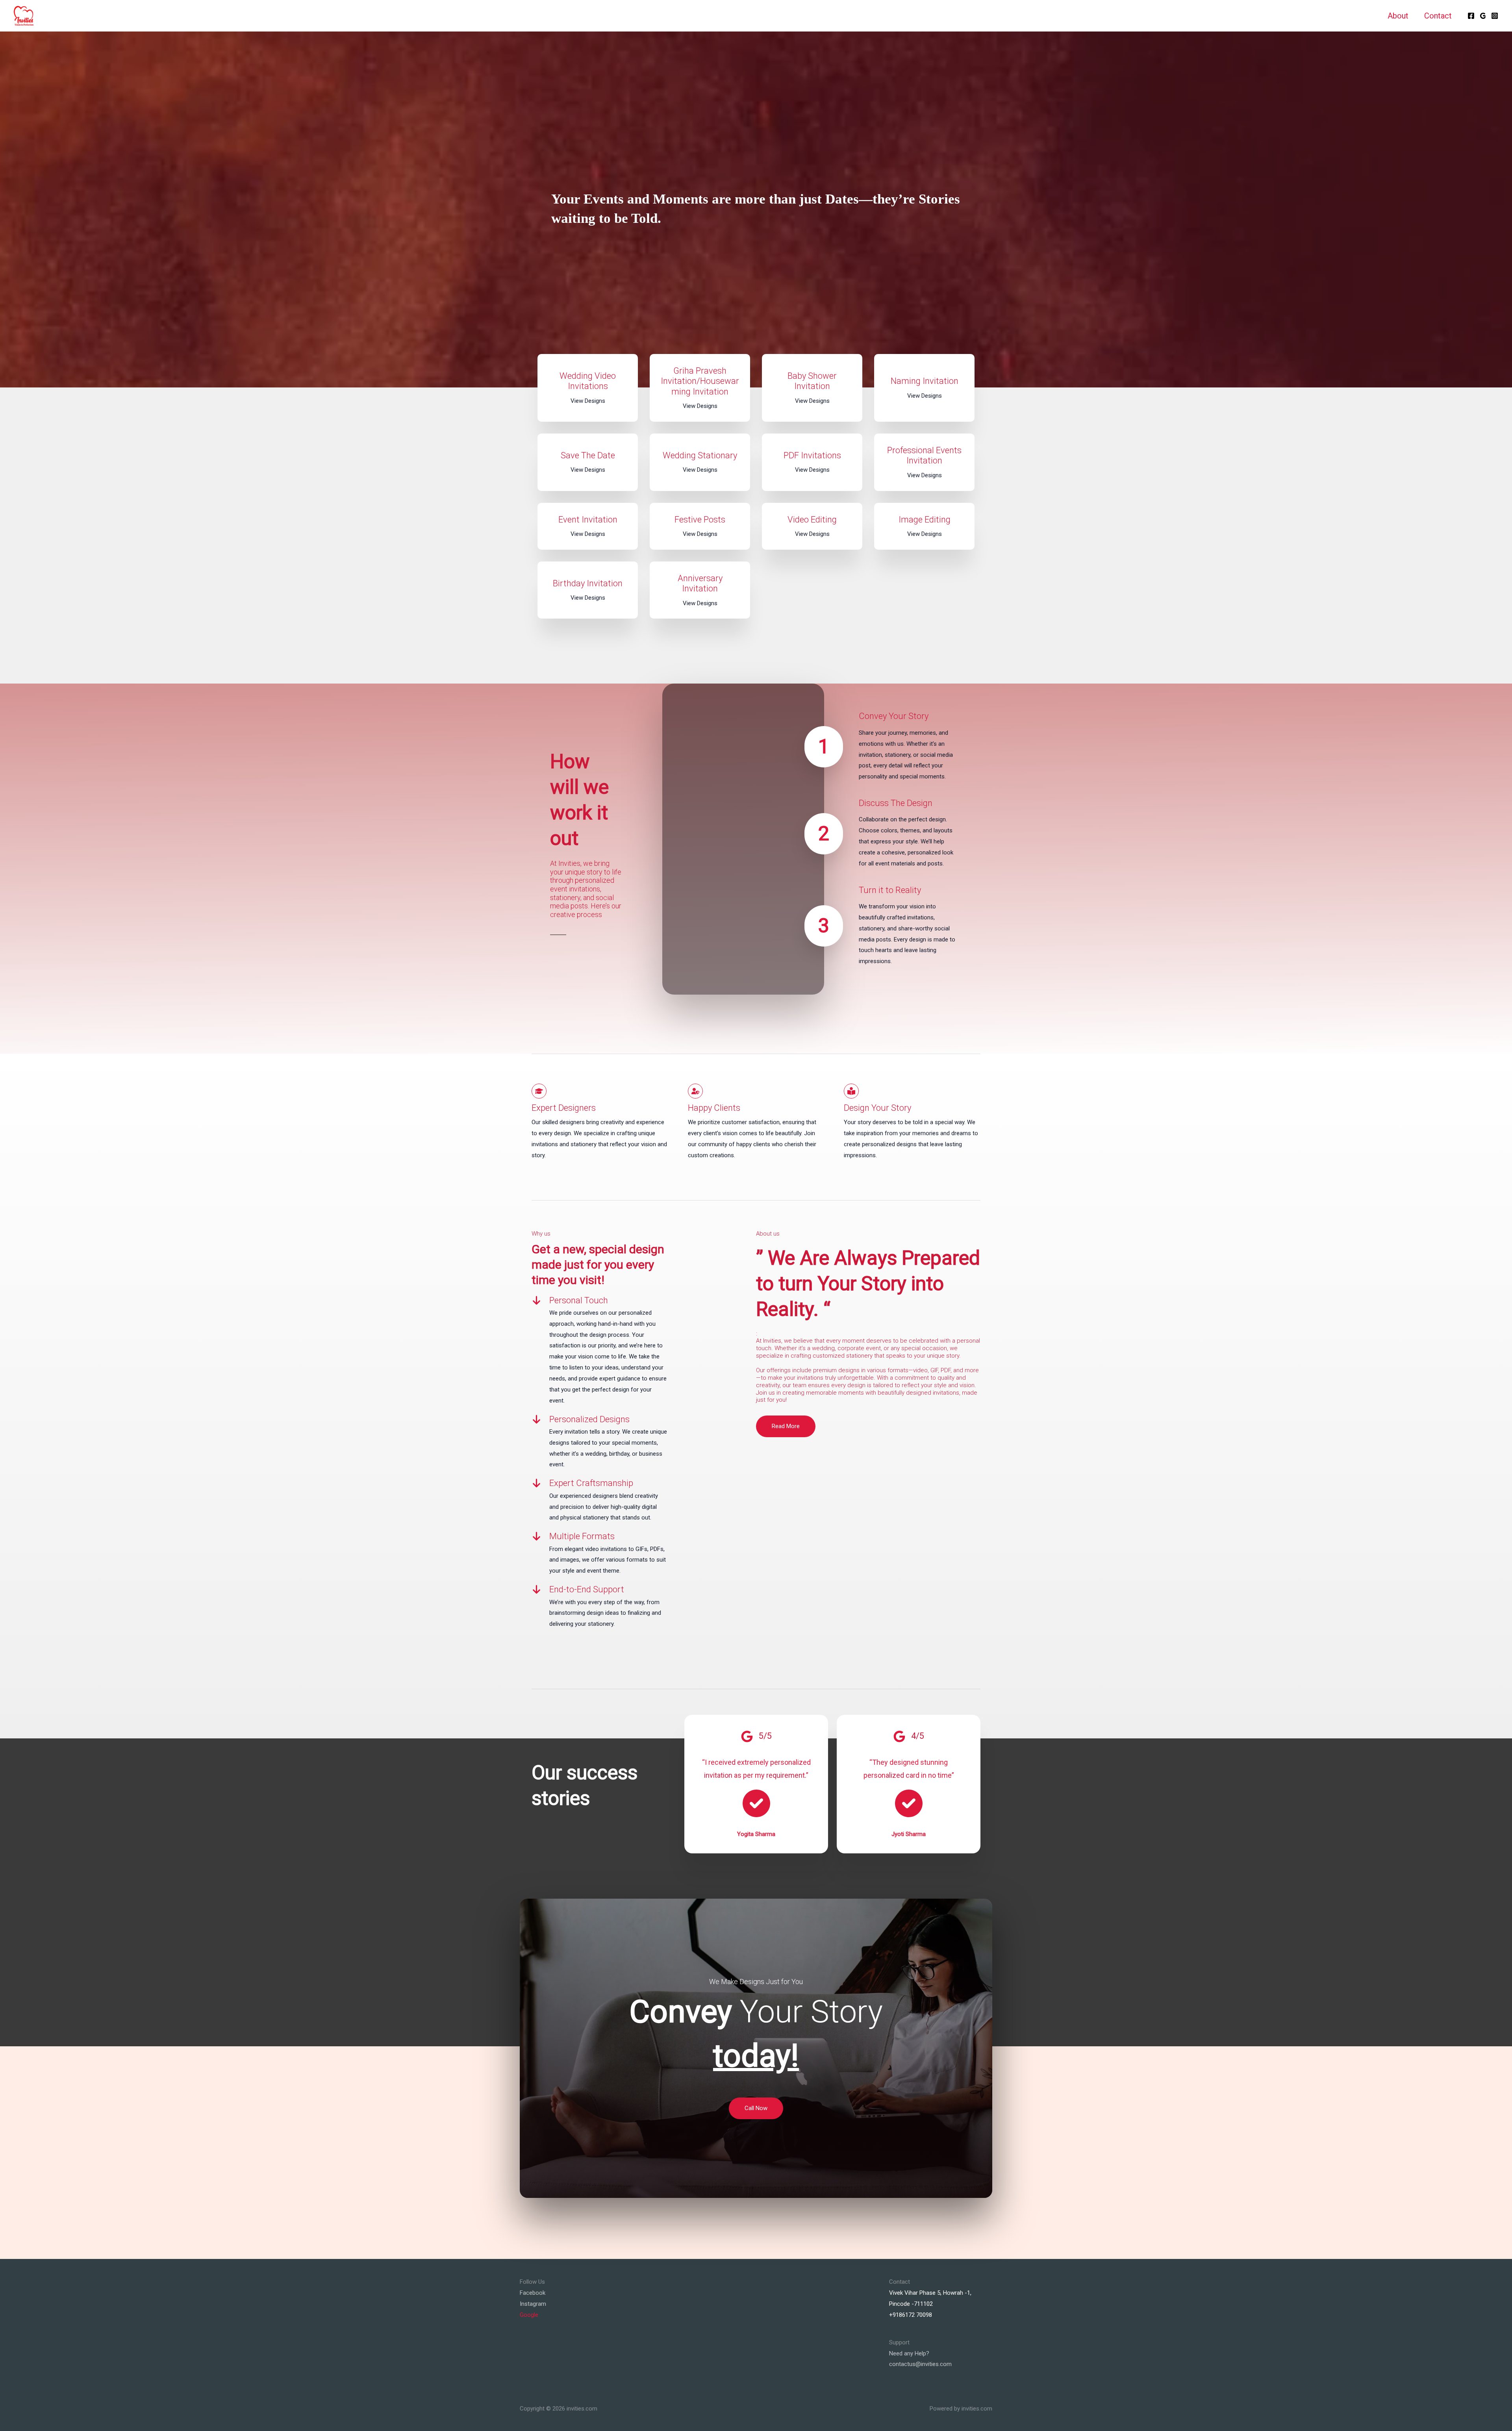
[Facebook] (1471, 16)
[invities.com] (24, 15)
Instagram (533, 2304)
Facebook (533, 2293)
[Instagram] (1495, 16)
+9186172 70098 (911, 2315)
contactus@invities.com (920, 2364)
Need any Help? (909, 2353)
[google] (1483, 16)
